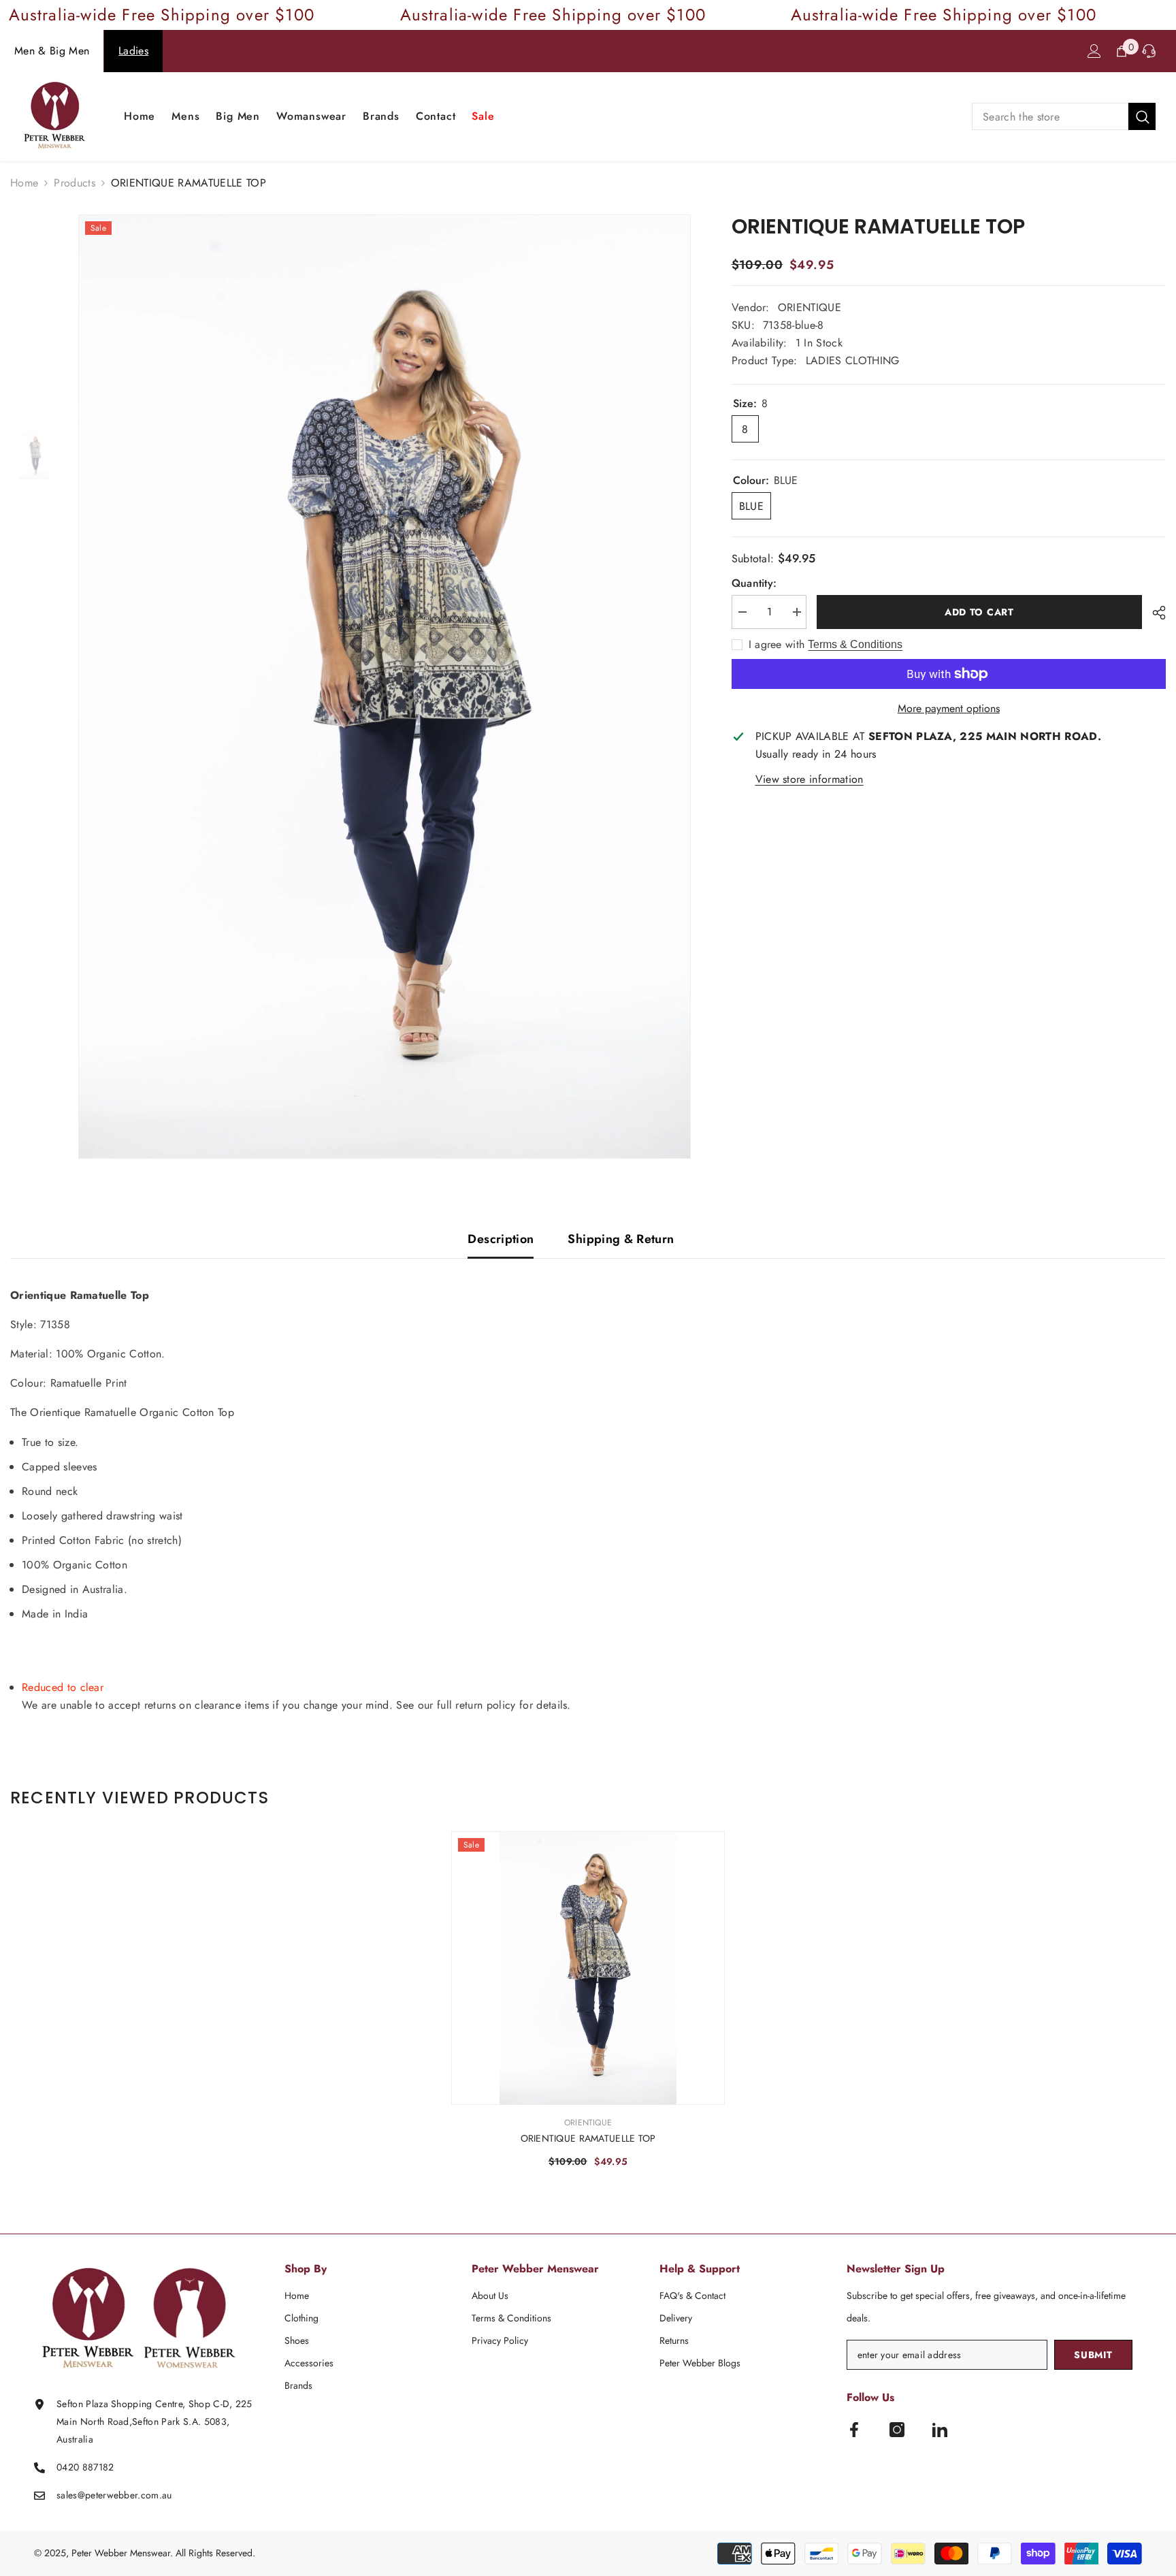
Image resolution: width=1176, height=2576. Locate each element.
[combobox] (1050, 116)
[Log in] (1094, 51)
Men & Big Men (52, 51)
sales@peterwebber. (99, 2495)
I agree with (777, 645)
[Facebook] (854, 2430)
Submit (1093, 2355)
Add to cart (979, 612)
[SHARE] (1154, 613)
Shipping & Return (621, 1239)
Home (24, 183)
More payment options (949, 708)
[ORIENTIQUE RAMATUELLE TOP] (588, 1968)
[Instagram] (897, 2430)
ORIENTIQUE (810, 307)
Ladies (133, 51)
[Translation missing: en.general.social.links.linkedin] (940, 2430)
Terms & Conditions (855, 644)
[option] (385, 687)
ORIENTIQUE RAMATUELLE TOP (588, 2138)
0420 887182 (85, 2467)
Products (75, 183)
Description (501, 1239)
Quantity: (754, 583)
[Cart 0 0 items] (1122, 51)
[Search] (1064, 116)
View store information (810, 779)
